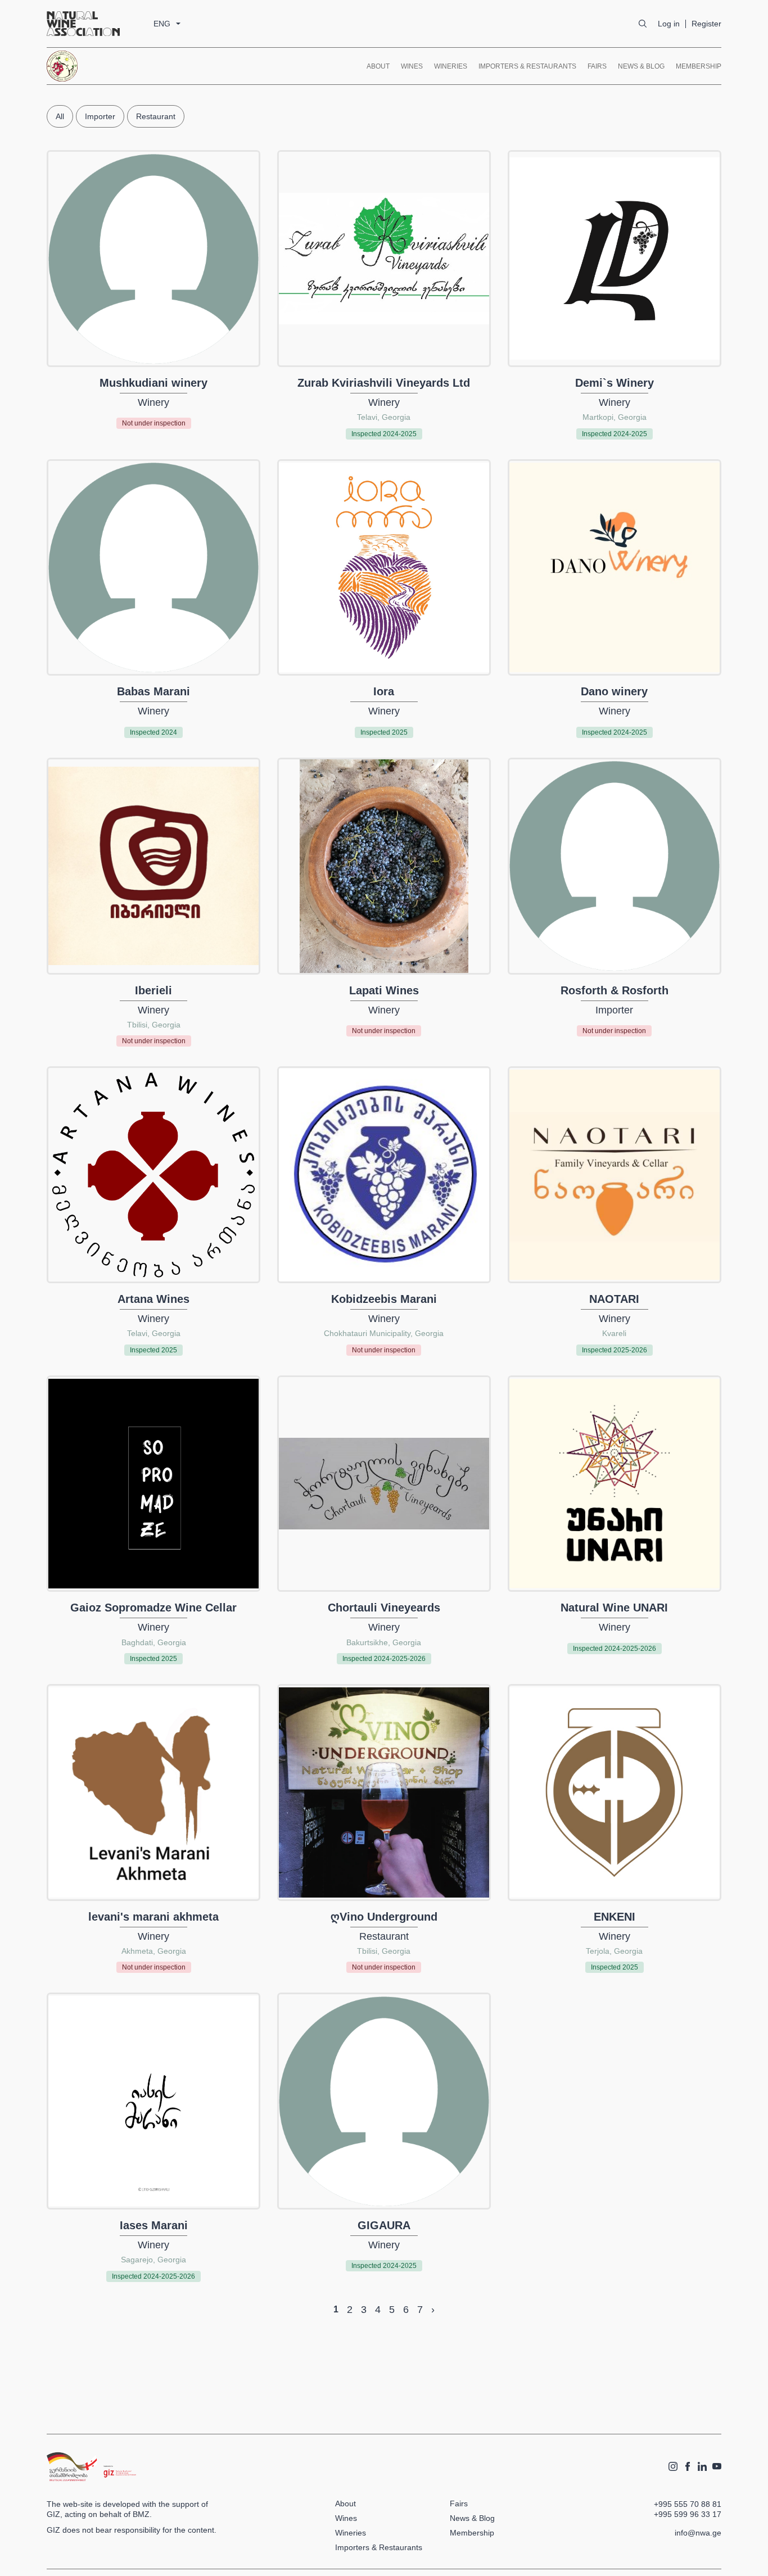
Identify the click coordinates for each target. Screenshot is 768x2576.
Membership (699, 66)
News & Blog (641, 66)
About (378, 66)
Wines (412, 66)
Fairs (597, 66)
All (60, 116)
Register (706, 24)
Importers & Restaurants (527, 66)
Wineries (451, 66)
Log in (669, 24)
